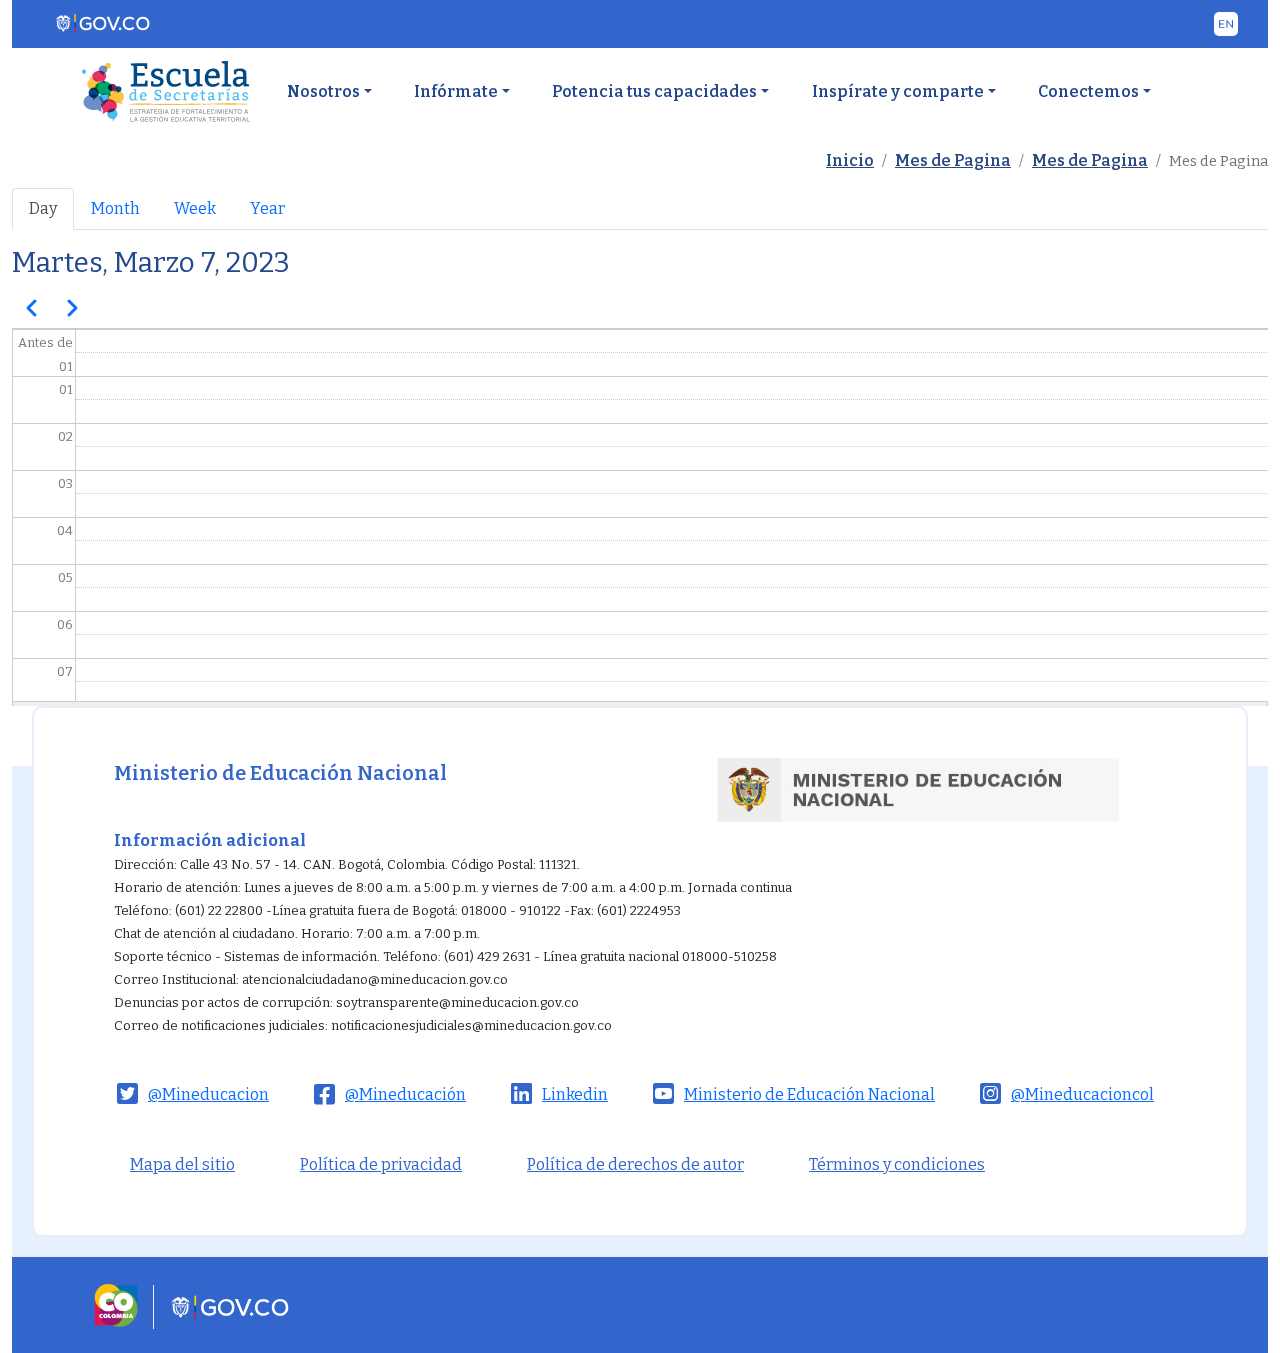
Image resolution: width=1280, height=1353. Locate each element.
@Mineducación (405, 1094)
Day (43, 208)
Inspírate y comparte (898, 91)
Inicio (850, 160)
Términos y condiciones (897, 1164)
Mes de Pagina (953, 160)
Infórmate (456, 91)
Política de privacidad (381, 1164)
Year (267, 208)
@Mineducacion (208, 1094)
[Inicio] (166, 91)
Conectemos (1088, 91)
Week (195, 208)
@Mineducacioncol (1082, 1094)
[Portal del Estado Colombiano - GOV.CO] (104, 24)
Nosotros (323, 91)
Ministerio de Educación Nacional (809, 1094)
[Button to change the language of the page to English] (1226, 24)
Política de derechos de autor (635, 1164)
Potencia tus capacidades (654, 91)
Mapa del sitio (182, 1164)
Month (115, 208)
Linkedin (575, 1094)
